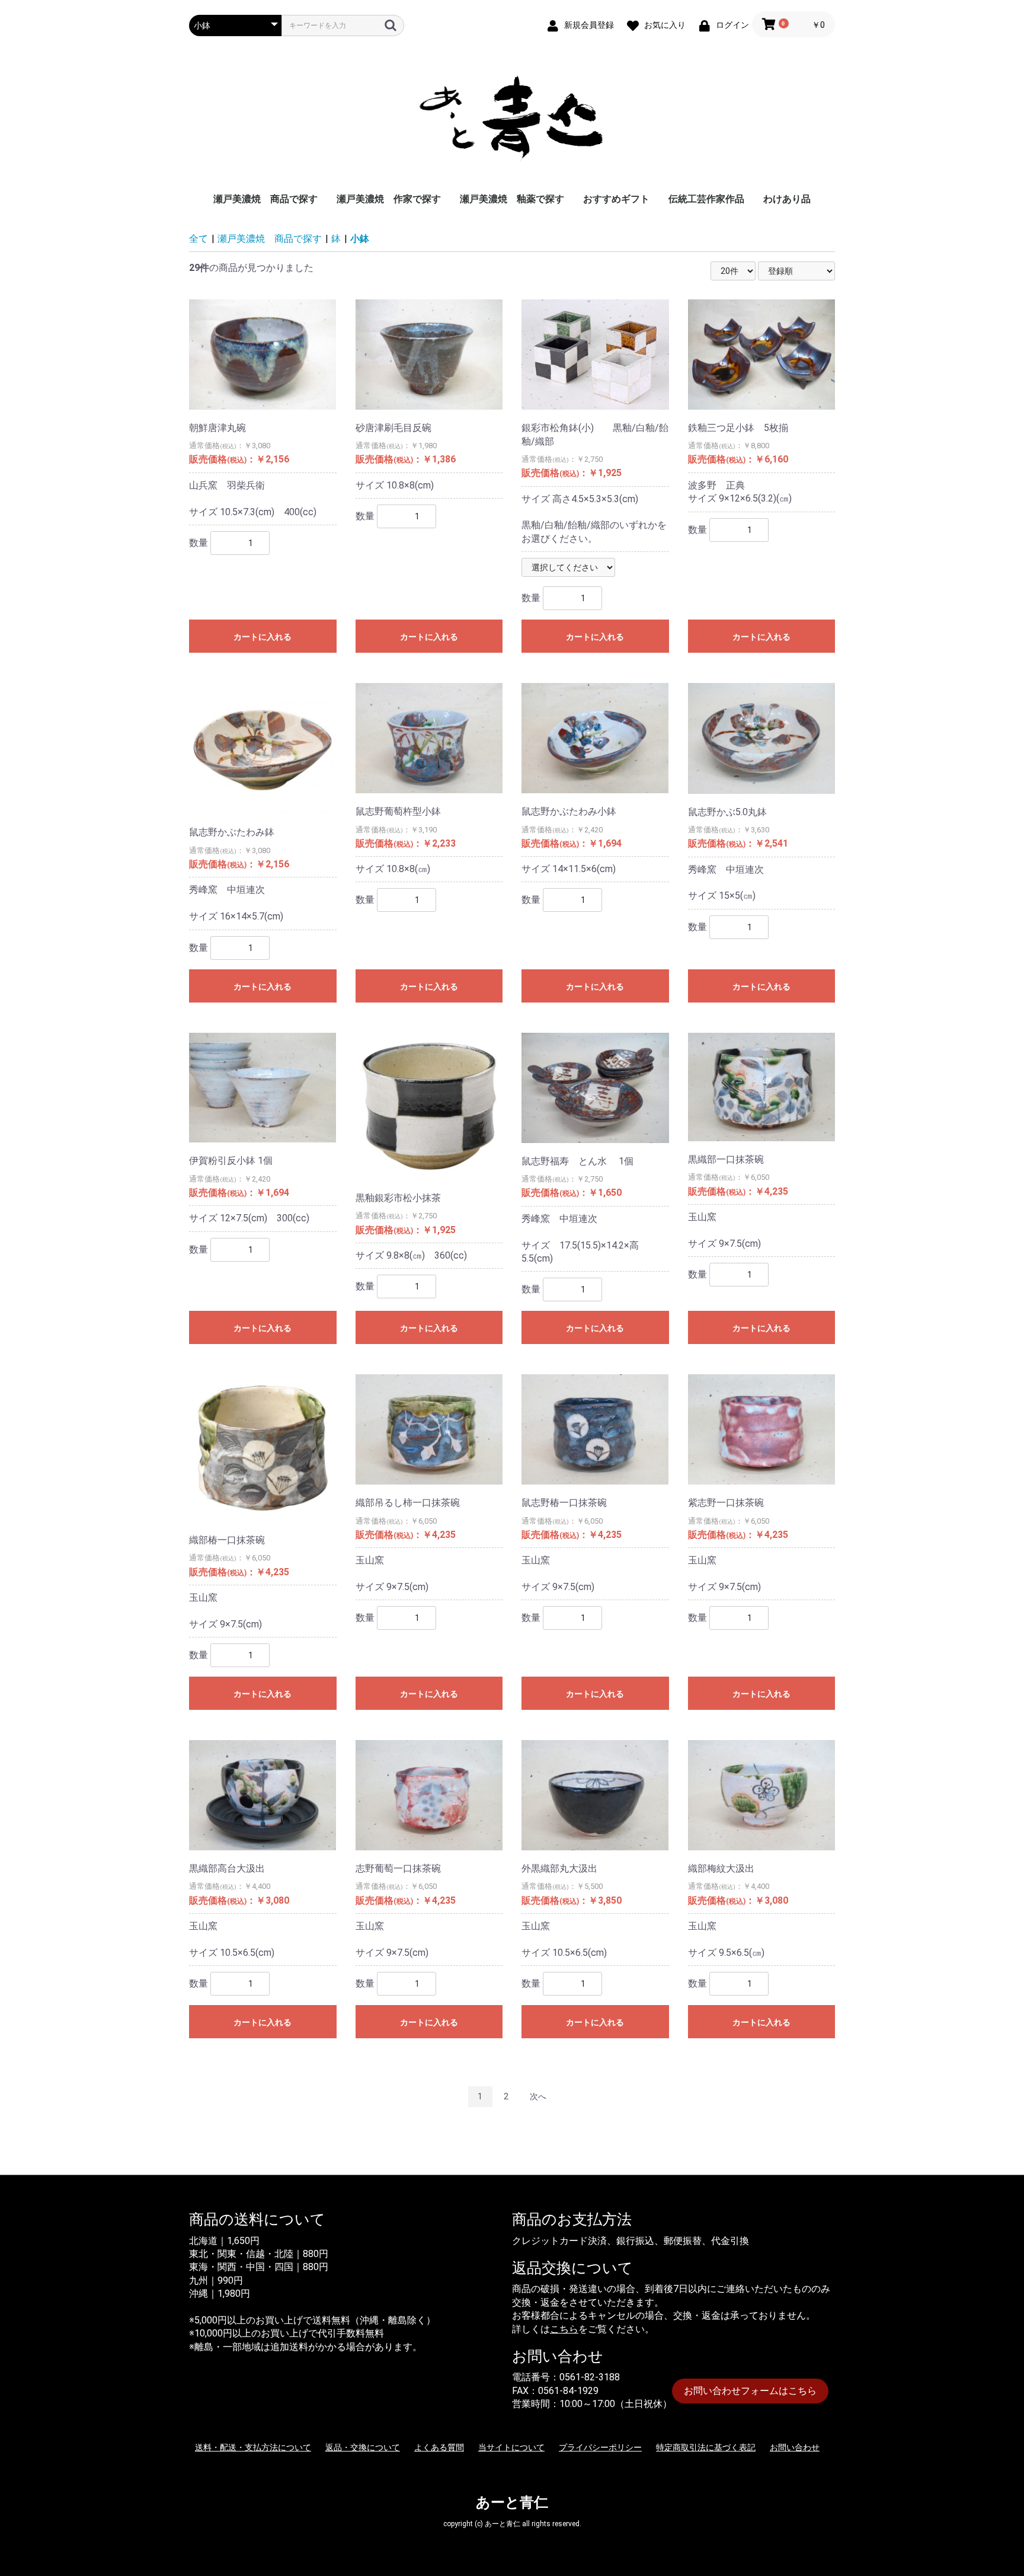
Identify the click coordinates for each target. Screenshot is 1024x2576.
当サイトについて (511, 2447)
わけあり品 (787, 199)
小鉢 (360, 239)
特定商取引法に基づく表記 (706, 2447)
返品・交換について (363, 2447)
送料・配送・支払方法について (253, 2447)
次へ (538, 2096)
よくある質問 (439, 2447)
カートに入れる (263, 637)
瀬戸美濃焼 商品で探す (265, 199)
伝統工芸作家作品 (706, 199)
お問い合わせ (795, 2447)
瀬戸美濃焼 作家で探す (389, 199)
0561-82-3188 (590, 2377)
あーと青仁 (512, 2502)
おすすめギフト (616, 199)
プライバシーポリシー (600, 2447)
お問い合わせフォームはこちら (750, 2391)
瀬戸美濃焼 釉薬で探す (512, 199)
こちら (564, 2329)
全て (199, 239)
